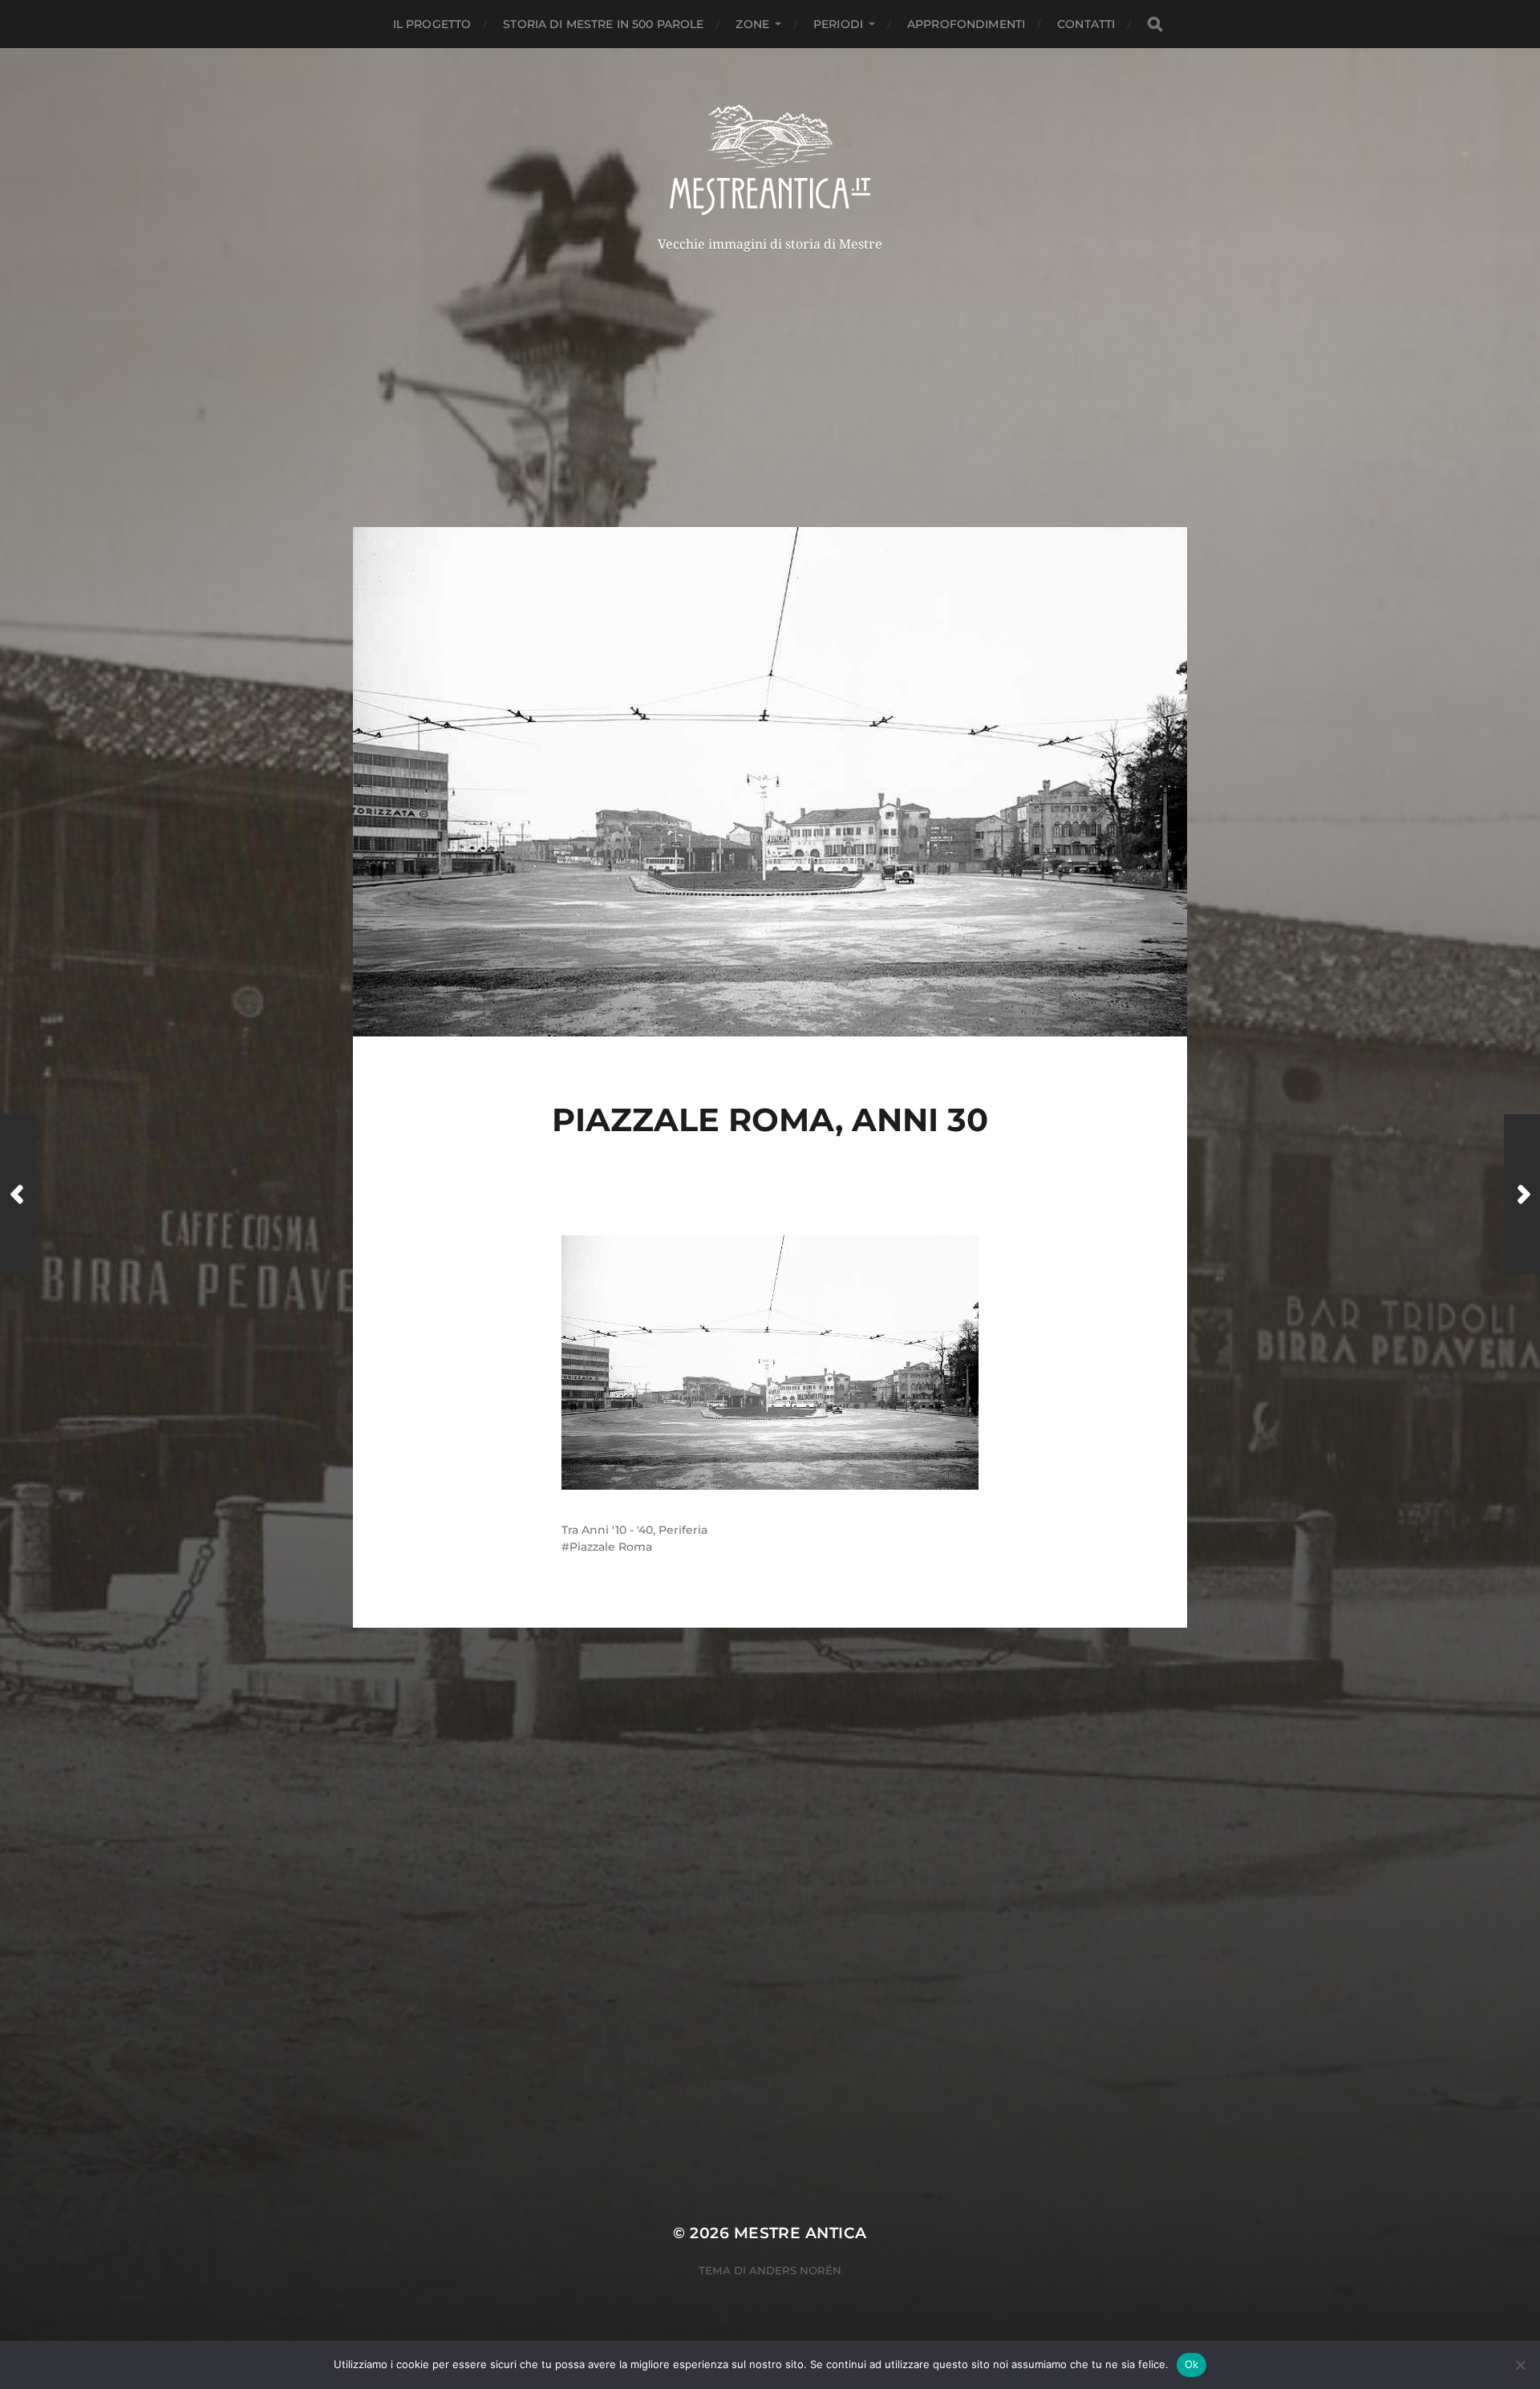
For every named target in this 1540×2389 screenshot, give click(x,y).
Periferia (683, 1530)
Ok (1192, 2364)
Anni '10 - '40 (617, 1530)
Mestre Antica (800, 2233)
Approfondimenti (966, 24)
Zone (752, 24)
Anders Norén (795, 2270)
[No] (1520, 2365)
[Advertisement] (770, 371)
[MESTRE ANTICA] (770, 160)
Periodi (838, 24)
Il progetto (432, 24)
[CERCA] (1155, 24)
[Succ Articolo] (1522, 1194)
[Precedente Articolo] (18, 1194)
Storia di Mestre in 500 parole (603, 24)
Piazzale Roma (611, 1547)
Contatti (1086, 24)
